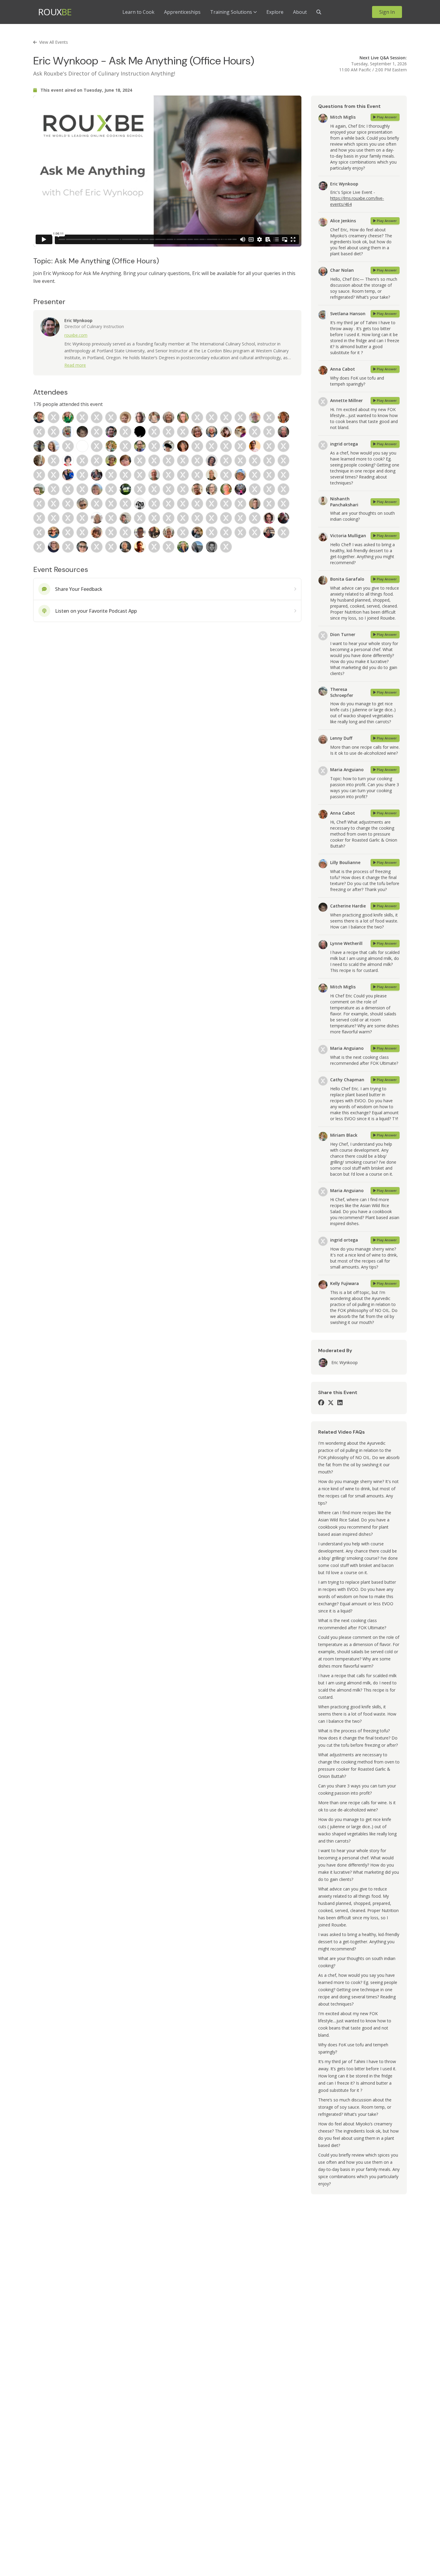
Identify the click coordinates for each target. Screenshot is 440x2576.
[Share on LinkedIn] (340, 1403)
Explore (275, 12)
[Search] (319, 12)
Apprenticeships (182, 12)
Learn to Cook (138, 12)
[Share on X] (331, 1403)
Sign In (387, 12)
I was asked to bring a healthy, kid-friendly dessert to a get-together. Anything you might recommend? (359, 1942)
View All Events (54, 42)
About (300, 12)
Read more (75, 365)
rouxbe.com (76, 335)
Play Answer (387, 117)
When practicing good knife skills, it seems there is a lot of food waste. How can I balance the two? (357, 1714)
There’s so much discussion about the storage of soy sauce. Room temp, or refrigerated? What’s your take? (355, 2107)
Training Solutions (231, 12)
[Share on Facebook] (321, 1403)
